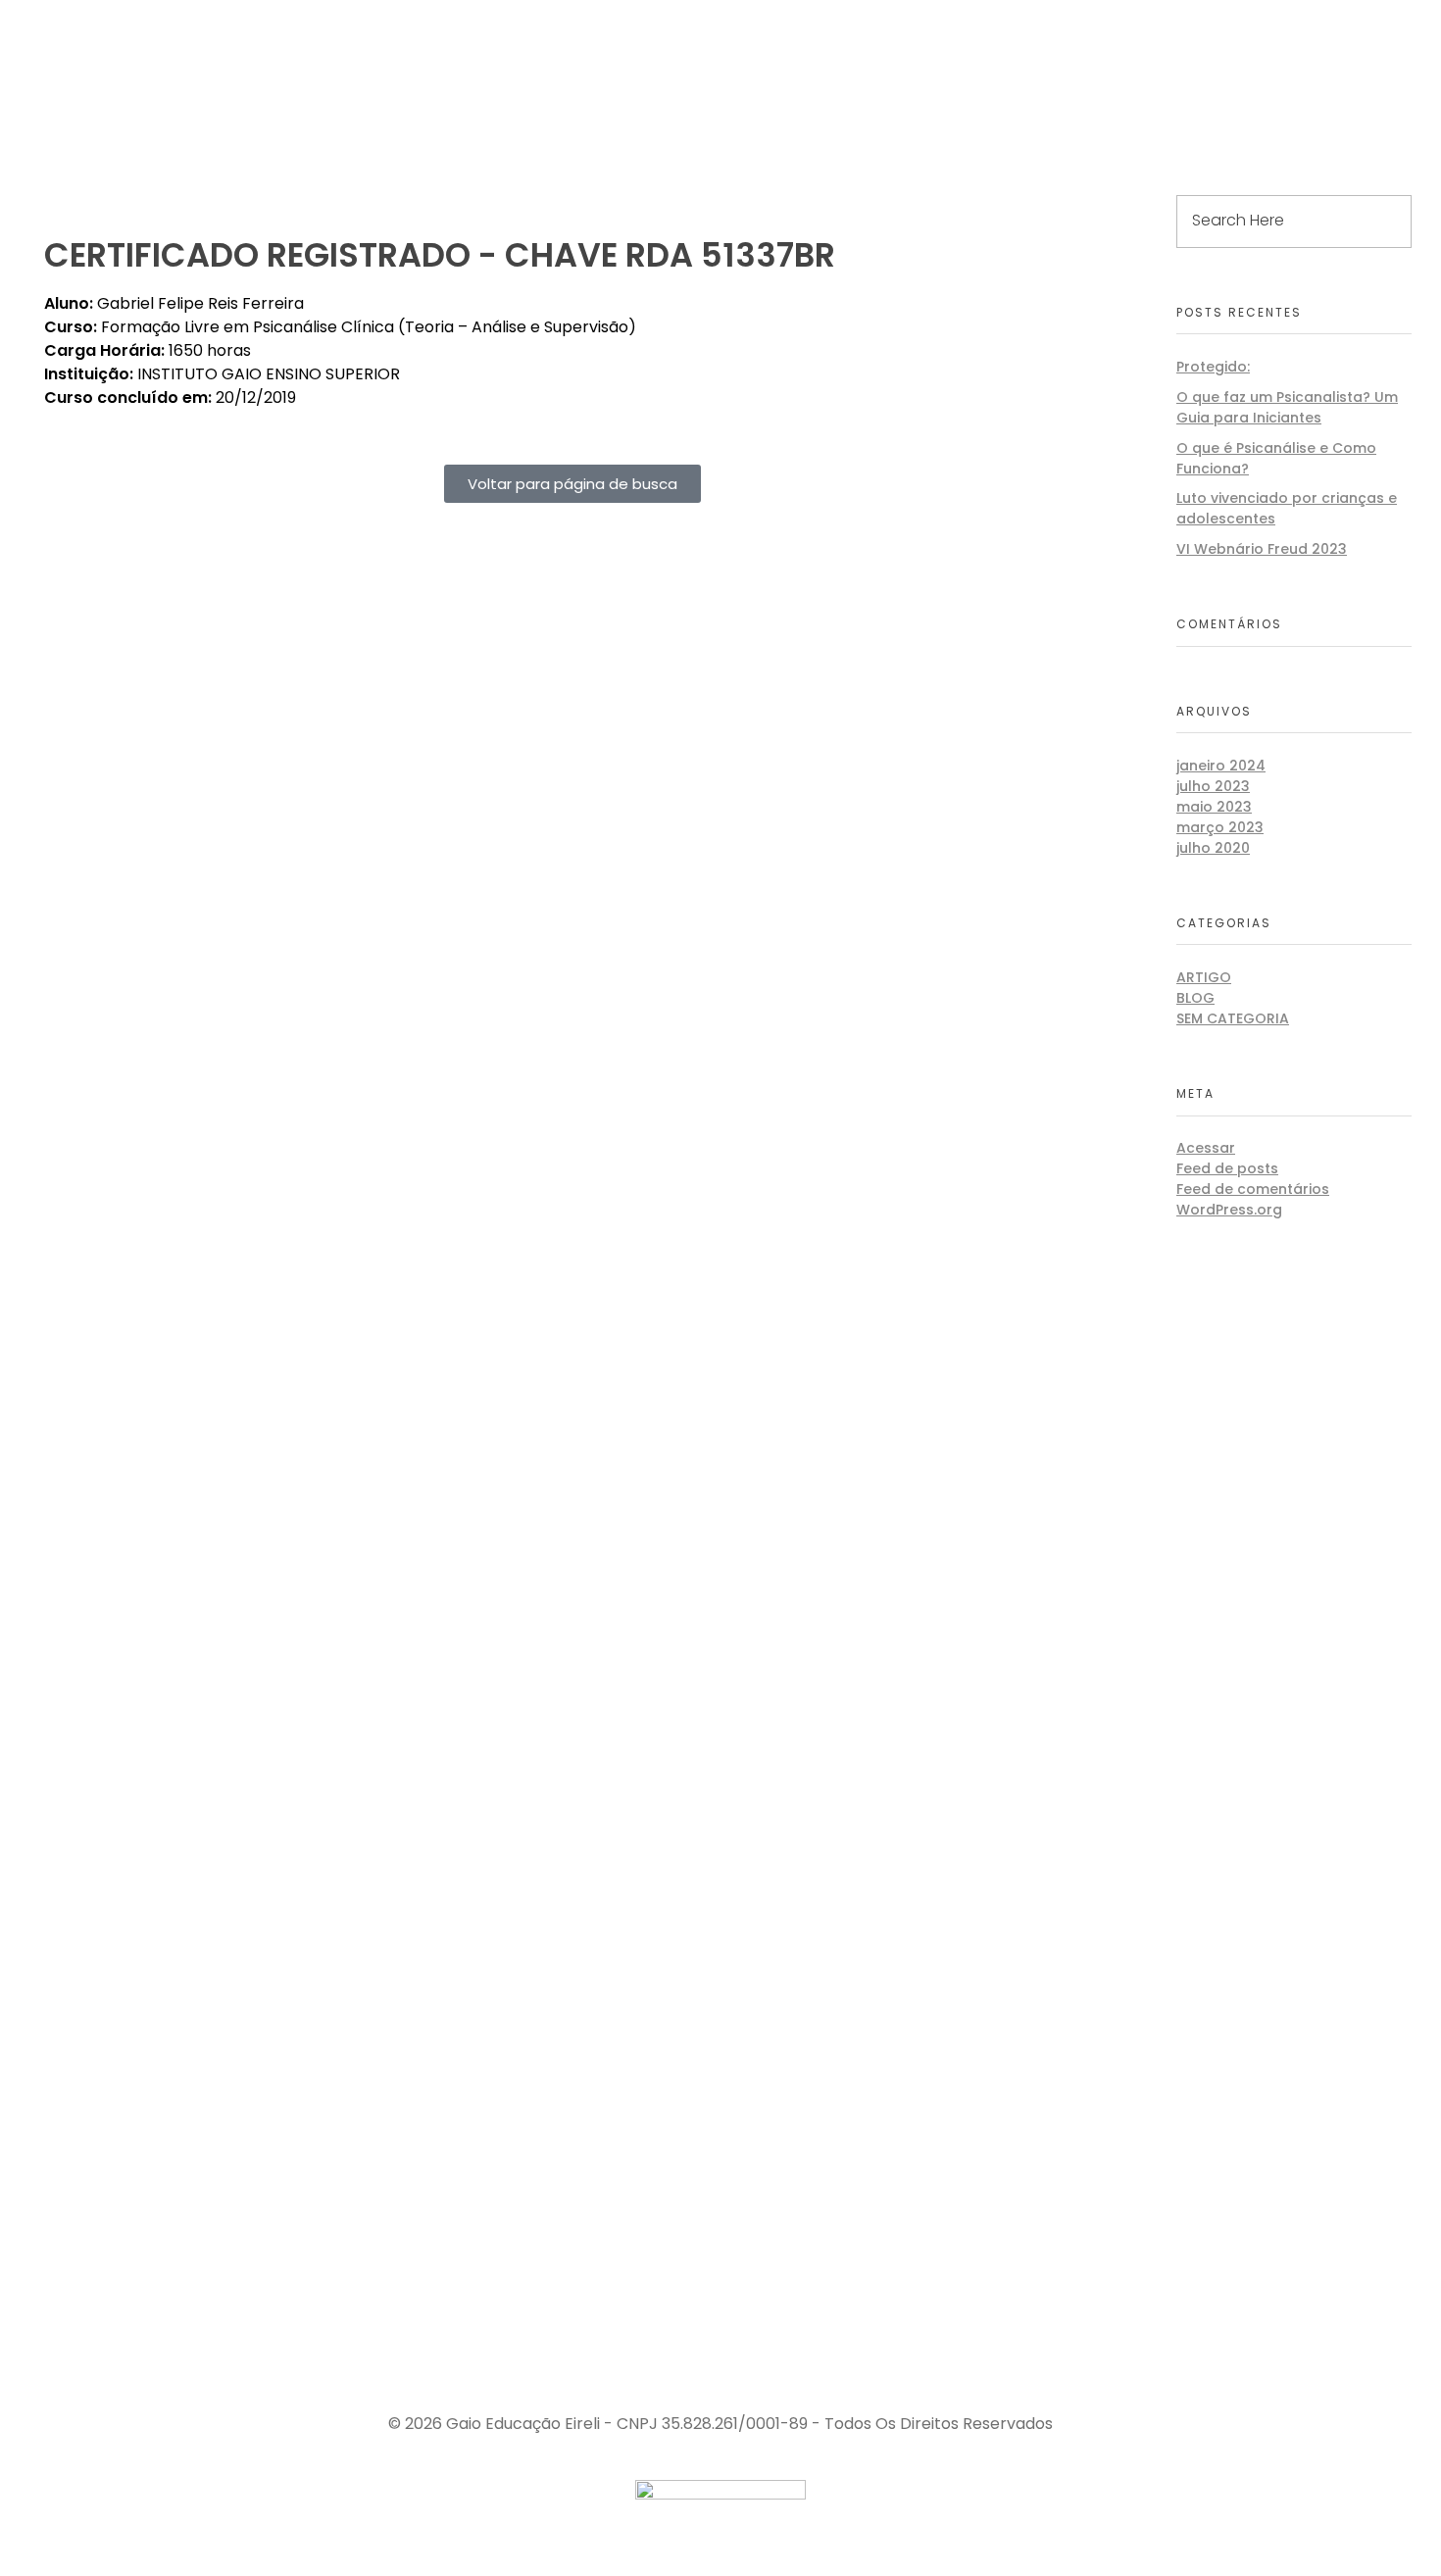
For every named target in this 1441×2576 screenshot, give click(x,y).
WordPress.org (1229, 1210)
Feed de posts (1227, 1168)
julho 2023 (1213, 786)
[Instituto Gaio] (156, 61)
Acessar (1206, 1148)
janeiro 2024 (1221, 766)
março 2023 (1220, 827)
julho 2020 (1213, 848)
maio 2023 (1214, 807)
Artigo (1204, 977)
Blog (1195, 998)
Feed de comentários (1253, 1189)
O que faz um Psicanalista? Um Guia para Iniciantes (1287, 407)
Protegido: (1213, 367)
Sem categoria (1233, 1018)
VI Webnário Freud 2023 (1262, 549)
